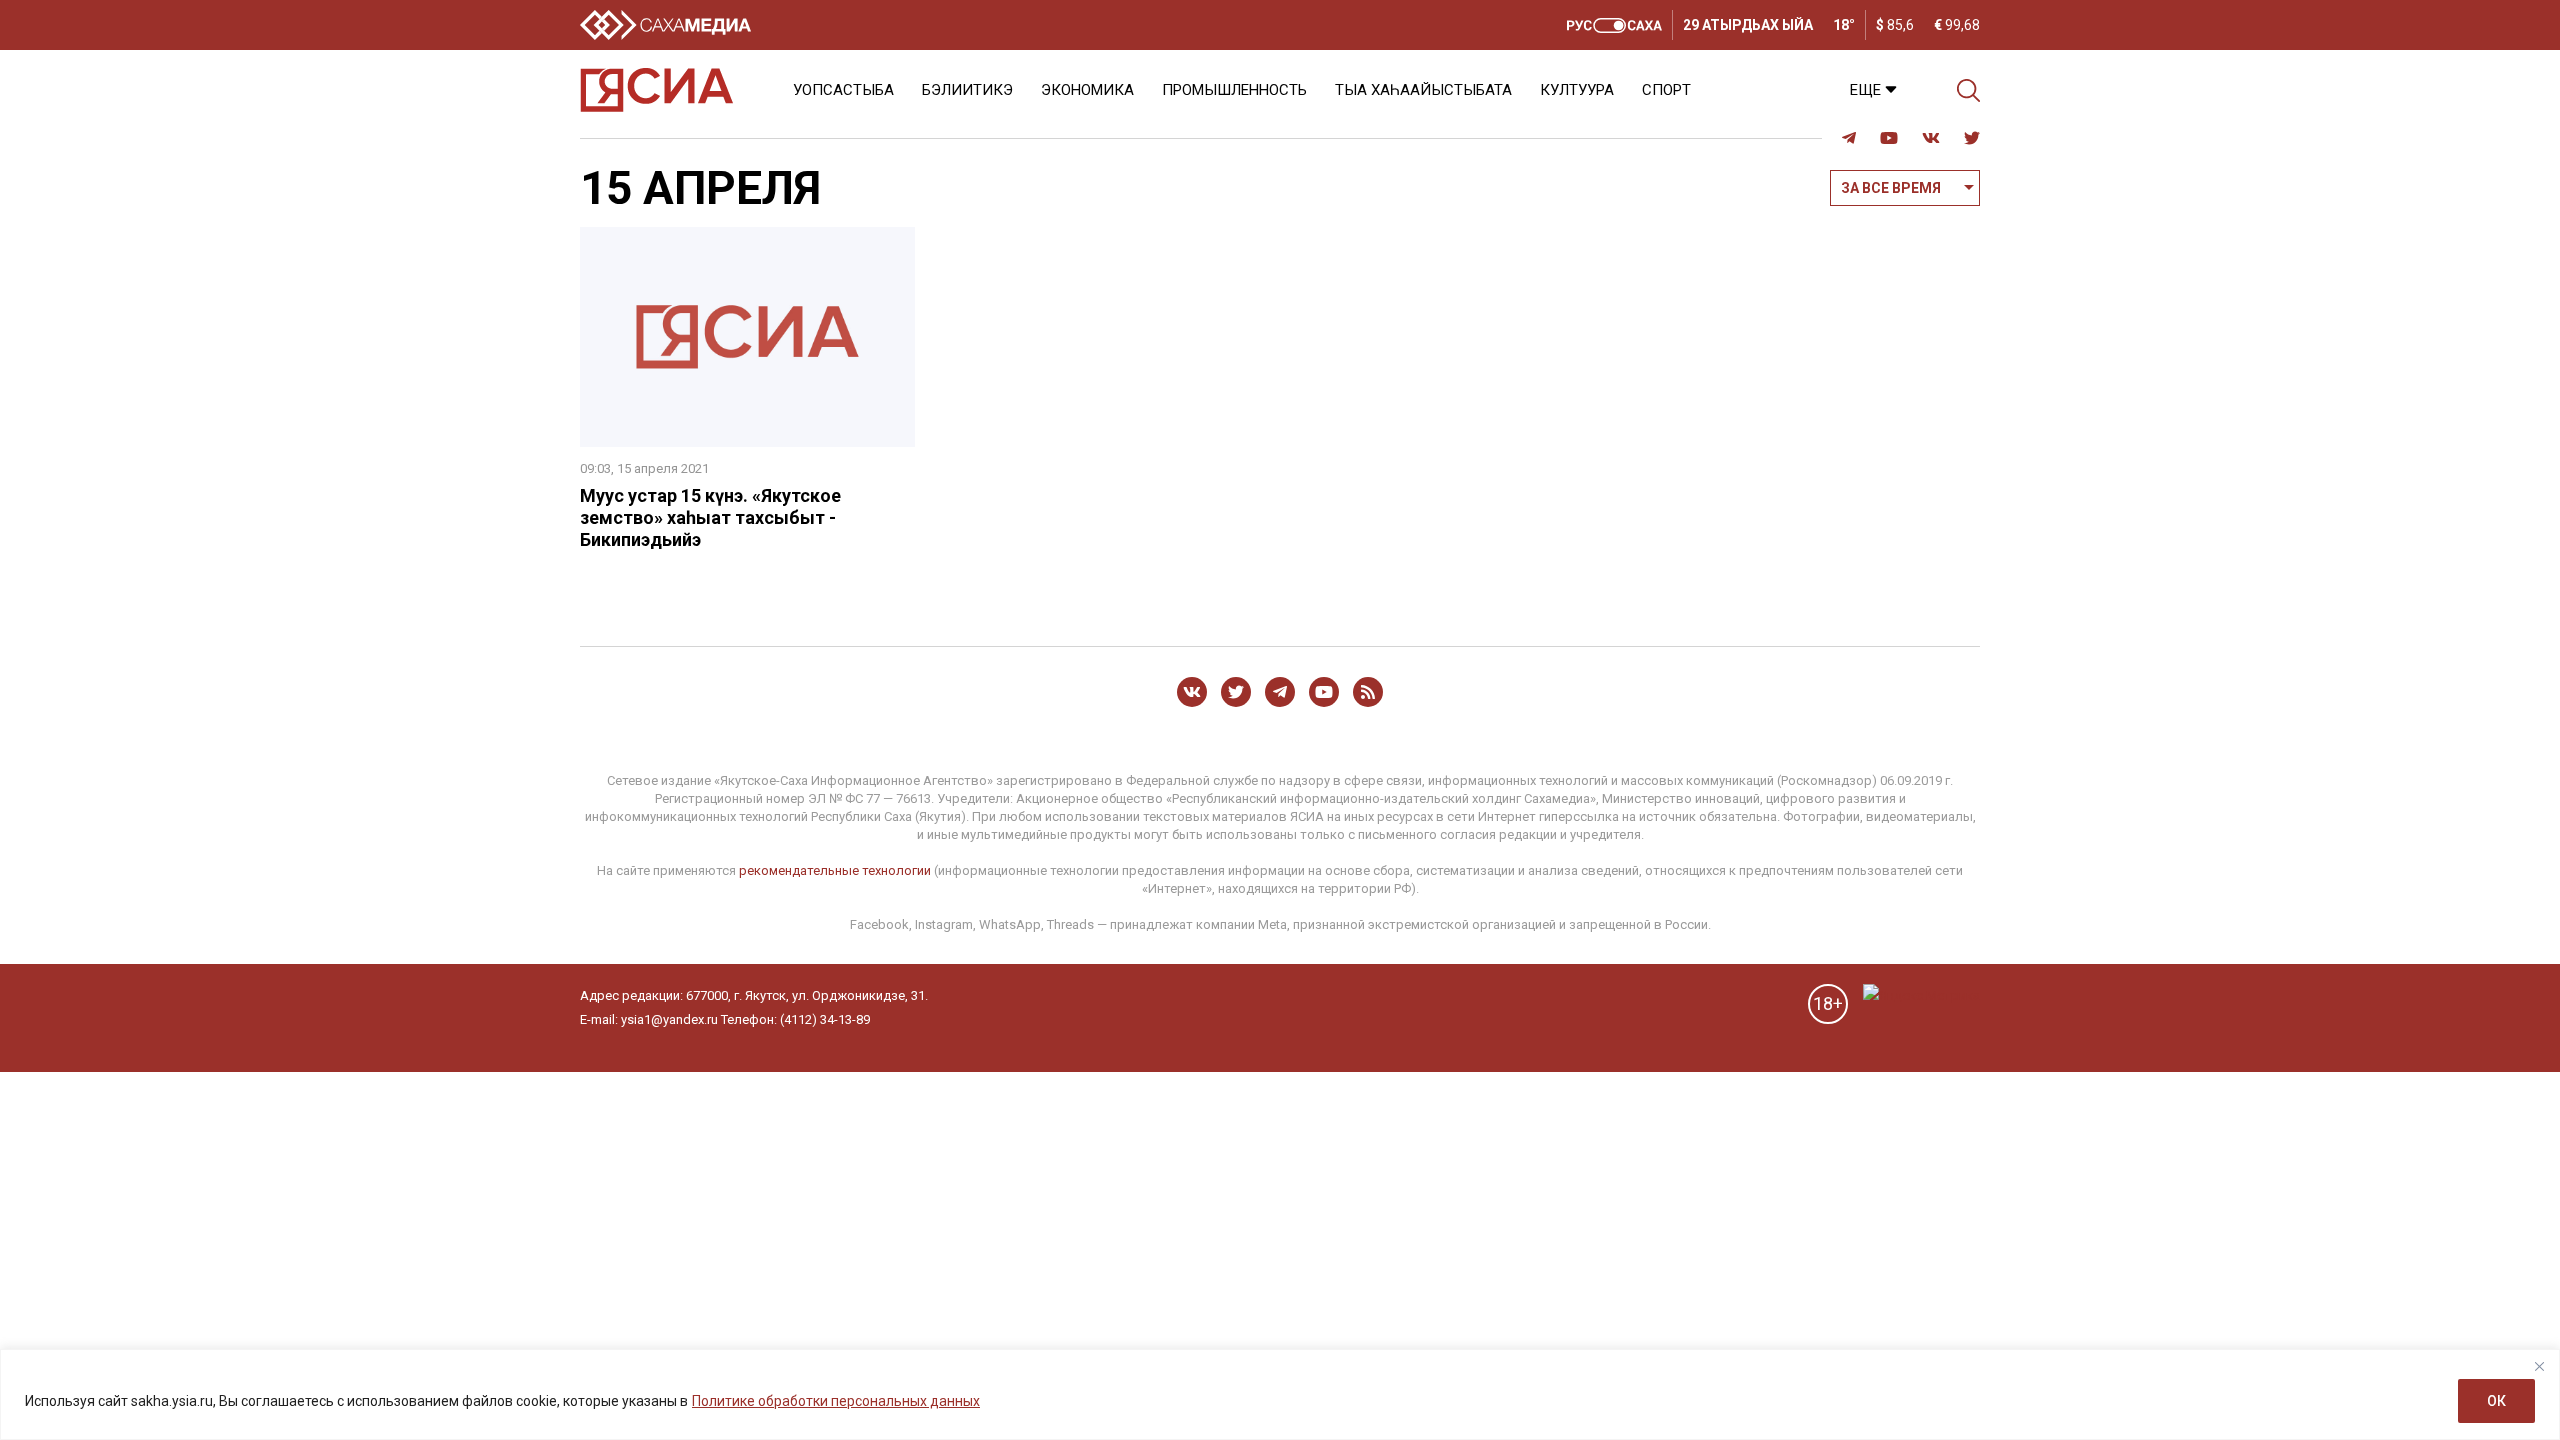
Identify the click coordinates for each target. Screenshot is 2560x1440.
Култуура (1577, 90)
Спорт (1666, 90)
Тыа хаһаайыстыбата (1423, 90)
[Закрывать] (2539, 1366)
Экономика (1087, 90)
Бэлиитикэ (967, 90)
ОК (2496, 1401)
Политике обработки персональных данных (836, 1401)
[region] (1280, 1394)
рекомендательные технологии (835, 870)
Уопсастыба (843, 90)
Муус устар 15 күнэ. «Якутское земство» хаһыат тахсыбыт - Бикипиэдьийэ (710, 517)
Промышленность (1234, 90)
